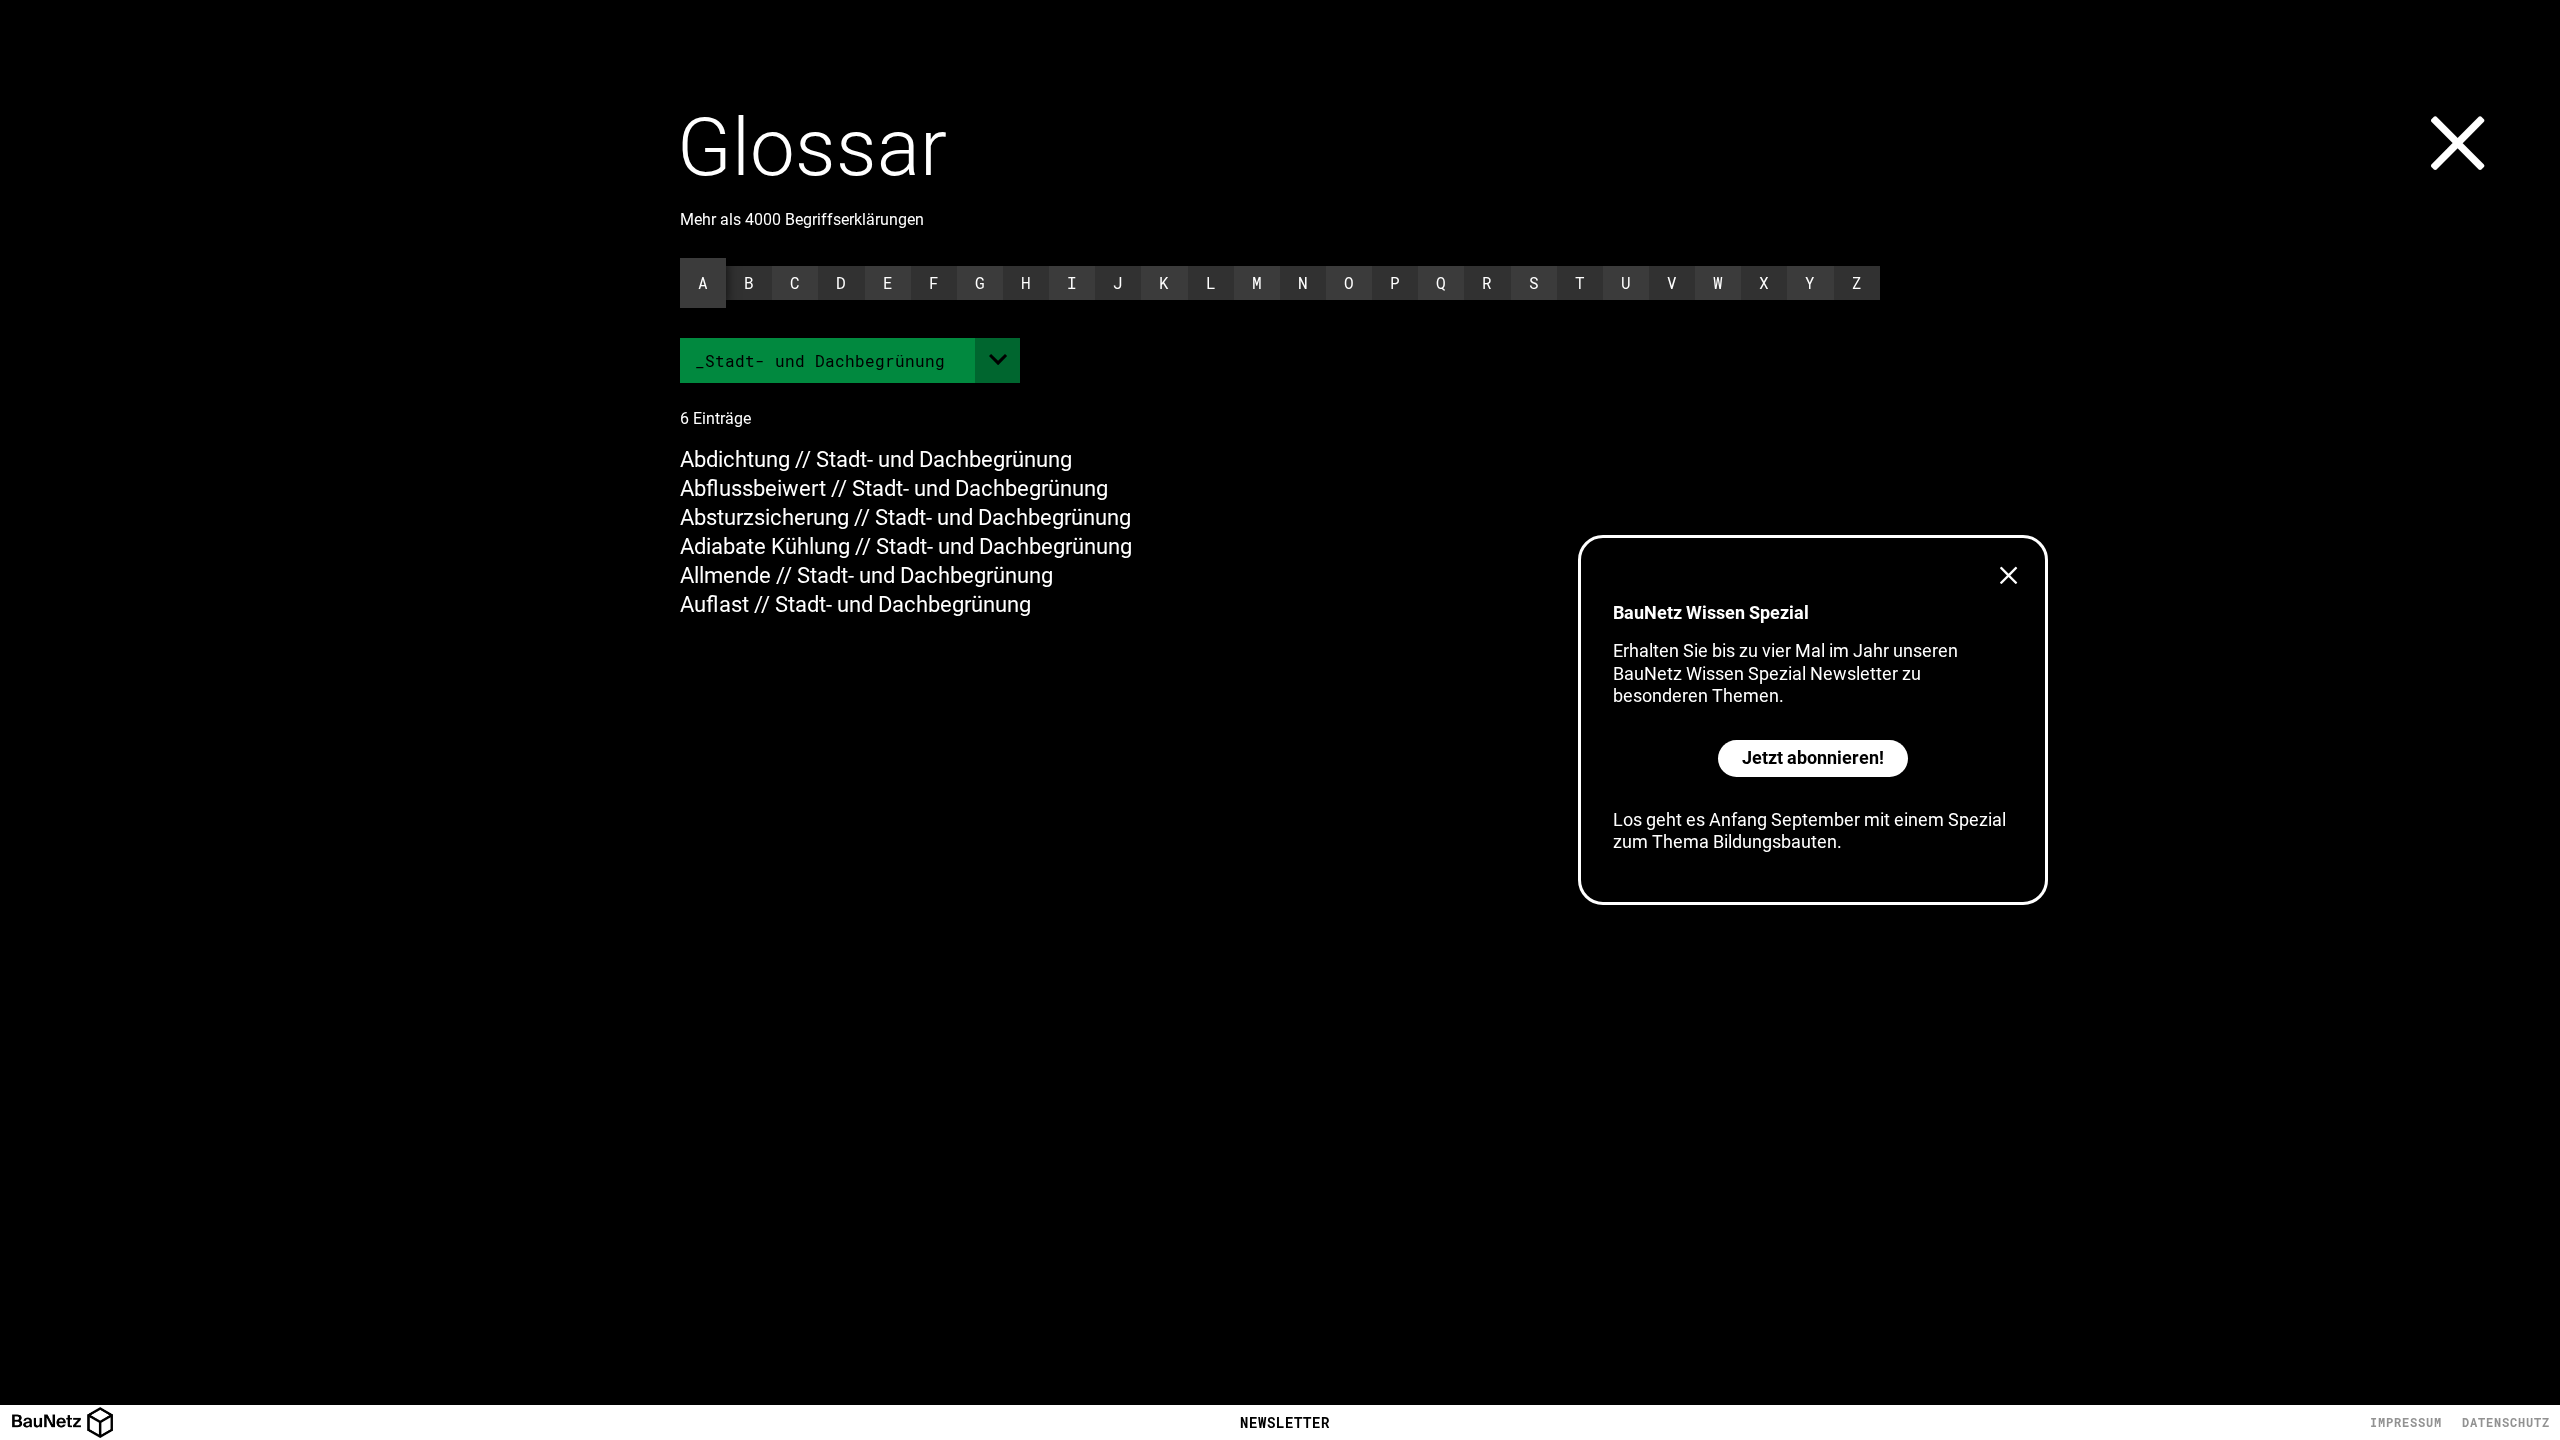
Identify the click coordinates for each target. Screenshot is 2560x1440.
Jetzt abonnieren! (1813, 757)
